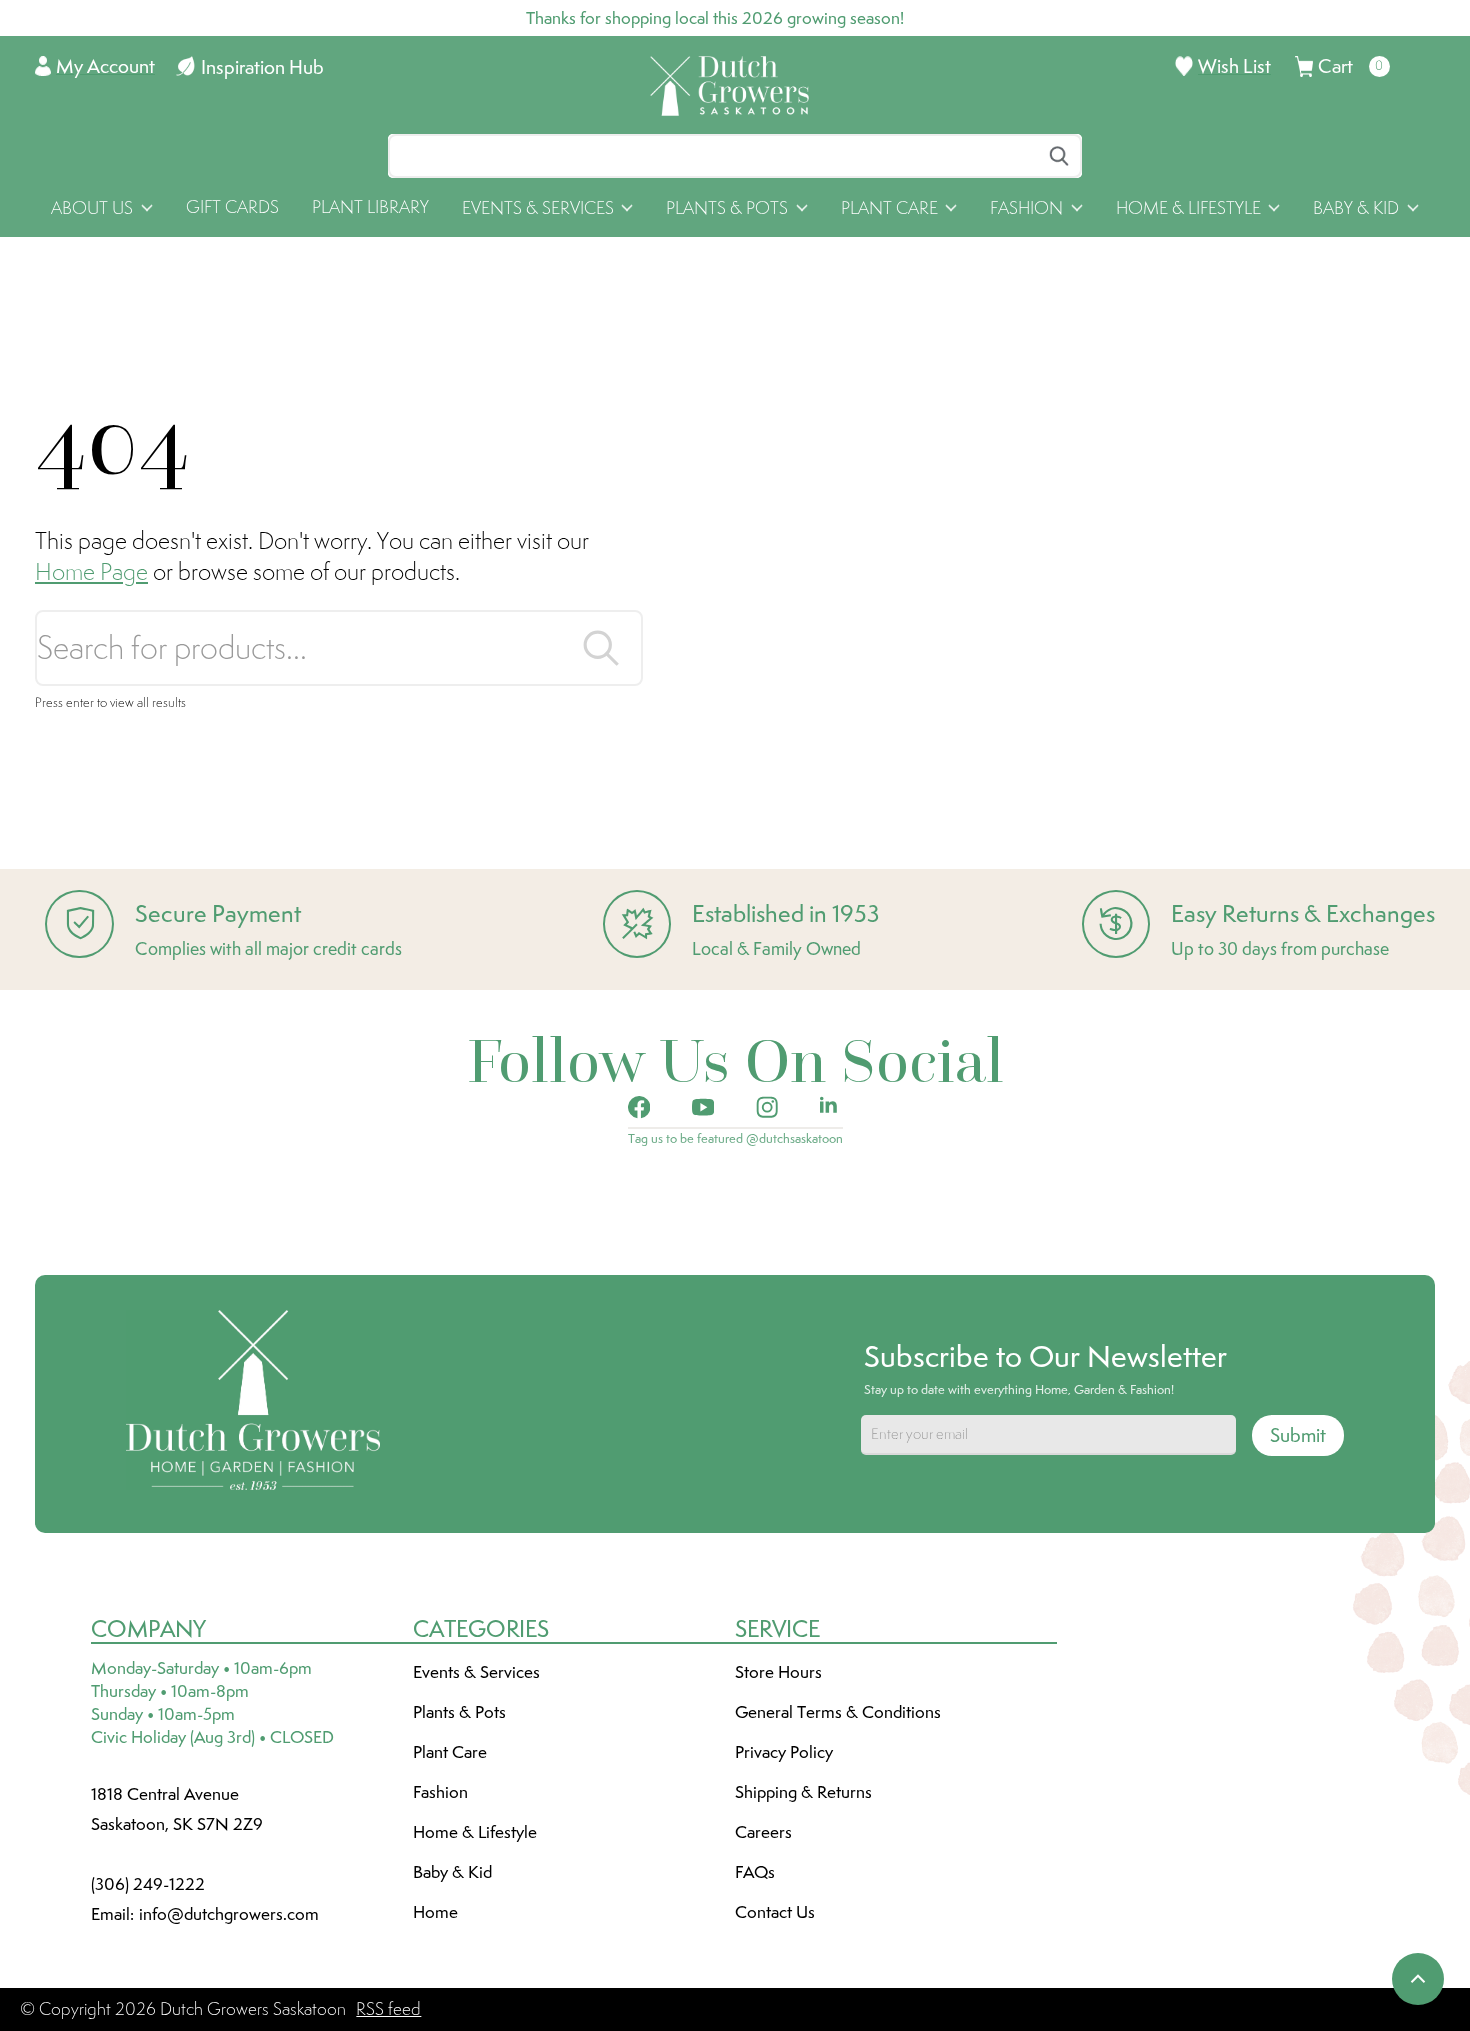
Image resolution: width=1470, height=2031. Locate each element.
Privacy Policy (784, 1752)
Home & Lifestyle (475, 1832)
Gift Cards (232, 207)
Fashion (440, 1792)
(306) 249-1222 (148, 1884)
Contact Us (775, 1912)
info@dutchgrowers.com (229, 1914)
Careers (763, 1832)
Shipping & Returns (803, 1792)
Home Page (91, 572)
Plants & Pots (459, 1712)
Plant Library (370, 207)
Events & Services (476, 1672)
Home (435, 1912)
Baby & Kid (452, 1872)
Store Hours (778, 1672)
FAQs (755, 1872)
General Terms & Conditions (838, 1712)
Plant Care (450, 1752)
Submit (1298, 1435)
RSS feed (388, 2009)
